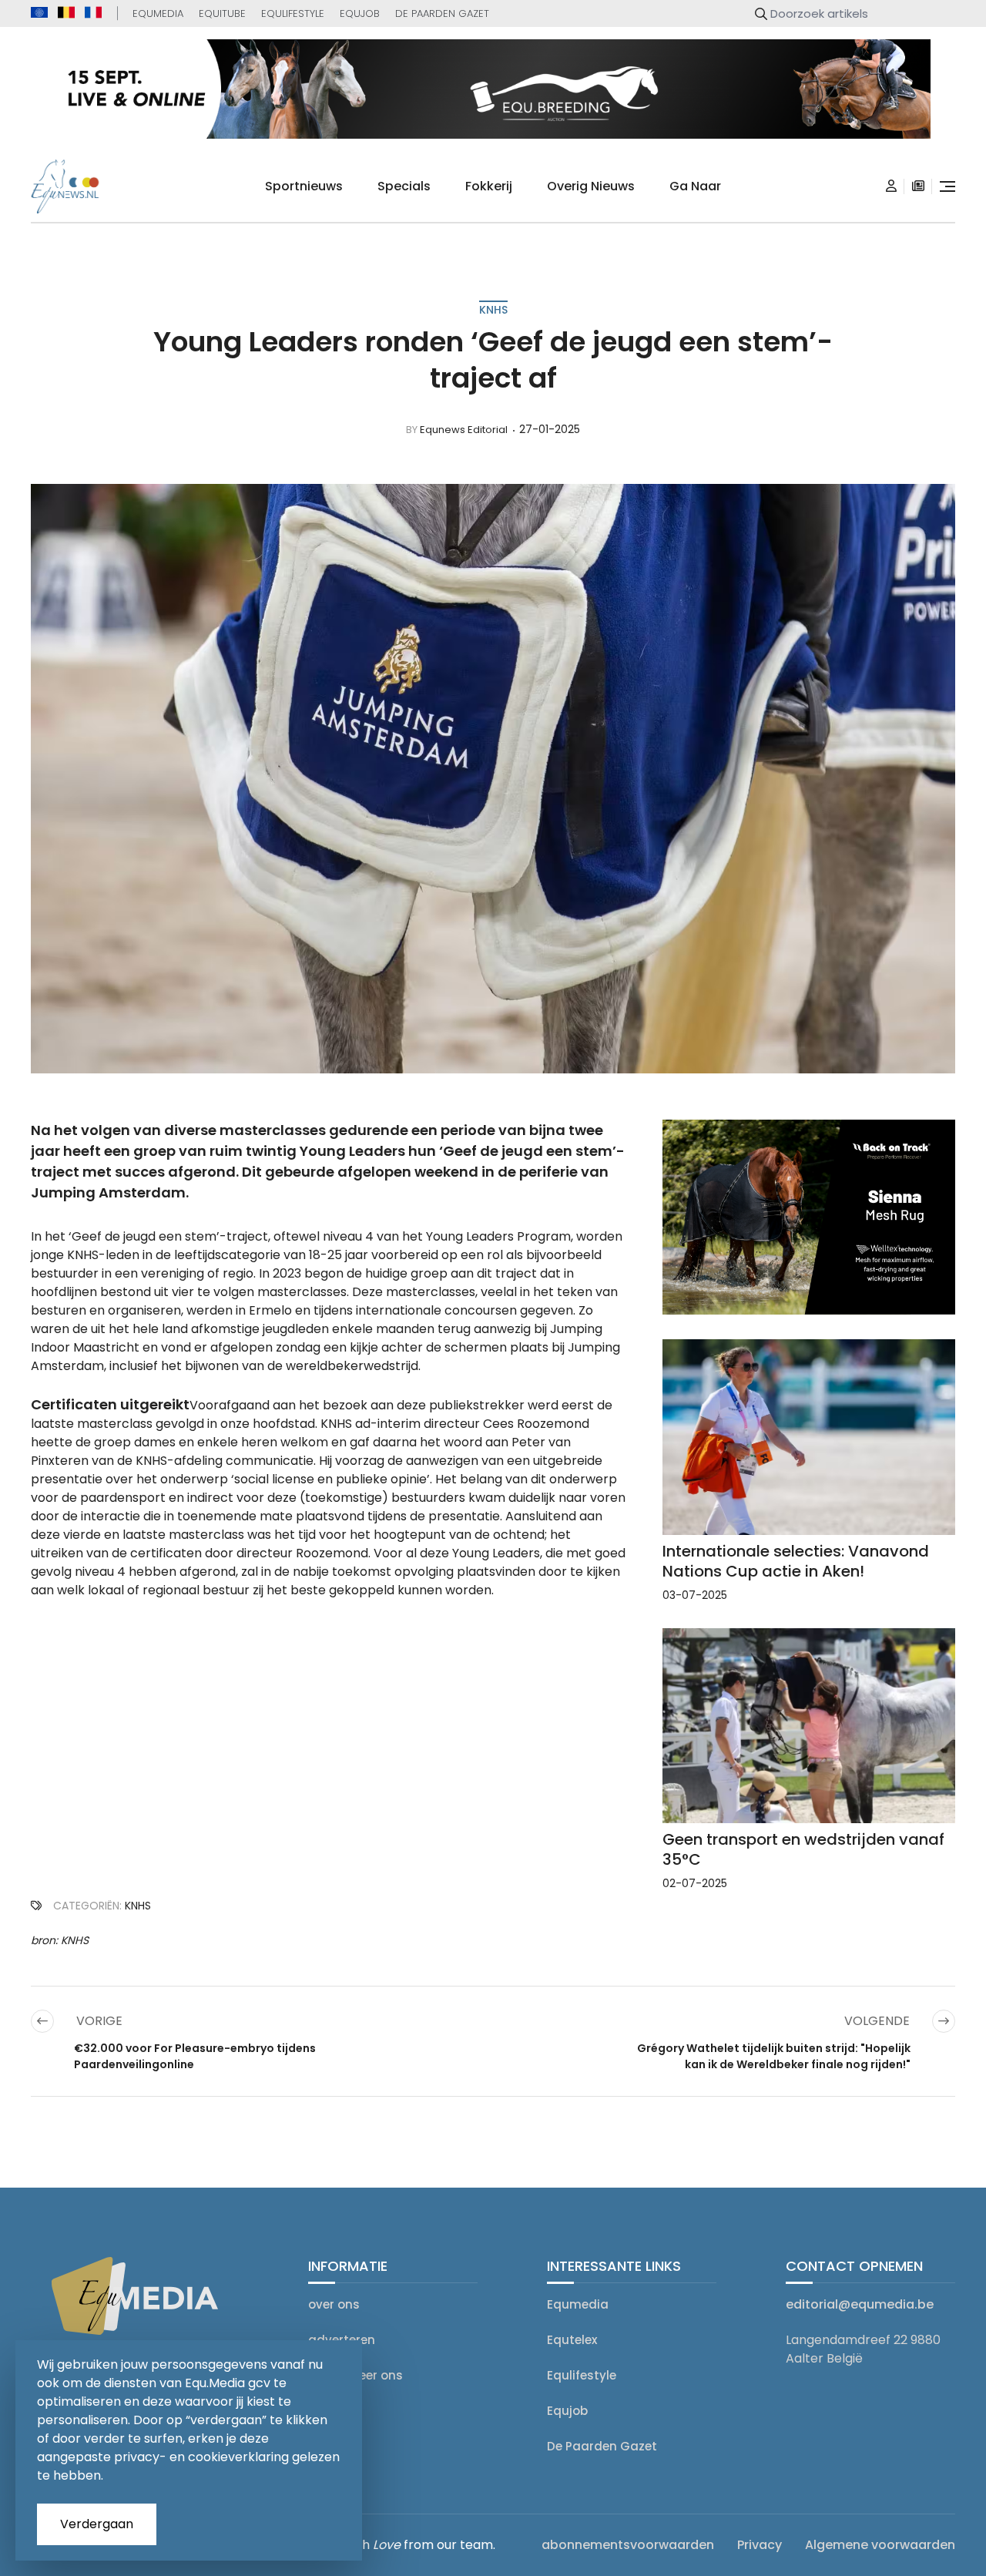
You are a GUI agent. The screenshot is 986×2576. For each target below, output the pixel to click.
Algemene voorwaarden (880, 2545)
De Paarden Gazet (442, 13)
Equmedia (158, 13)
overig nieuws (591, 186)
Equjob (360, 13)
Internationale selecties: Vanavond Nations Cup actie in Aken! (796, 1561)
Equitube (222, 13)
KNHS (493, 310)
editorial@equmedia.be (860, 2304)
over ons (334, 2304)
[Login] (891, 186)
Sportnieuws (304, 186)
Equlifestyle (293, 13)
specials (404, 186)
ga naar (695, 186)
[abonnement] (918, 186)
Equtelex (572, 2340)
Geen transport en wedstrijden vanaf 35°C (803, 1849)
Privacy (760, 2545)
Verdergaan (97, 2524)
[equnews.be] (66, 12)
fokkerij (489, 186)
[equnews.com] (39, 13)
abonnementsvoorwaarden (628, 2545)
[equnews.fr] (93, 12)
